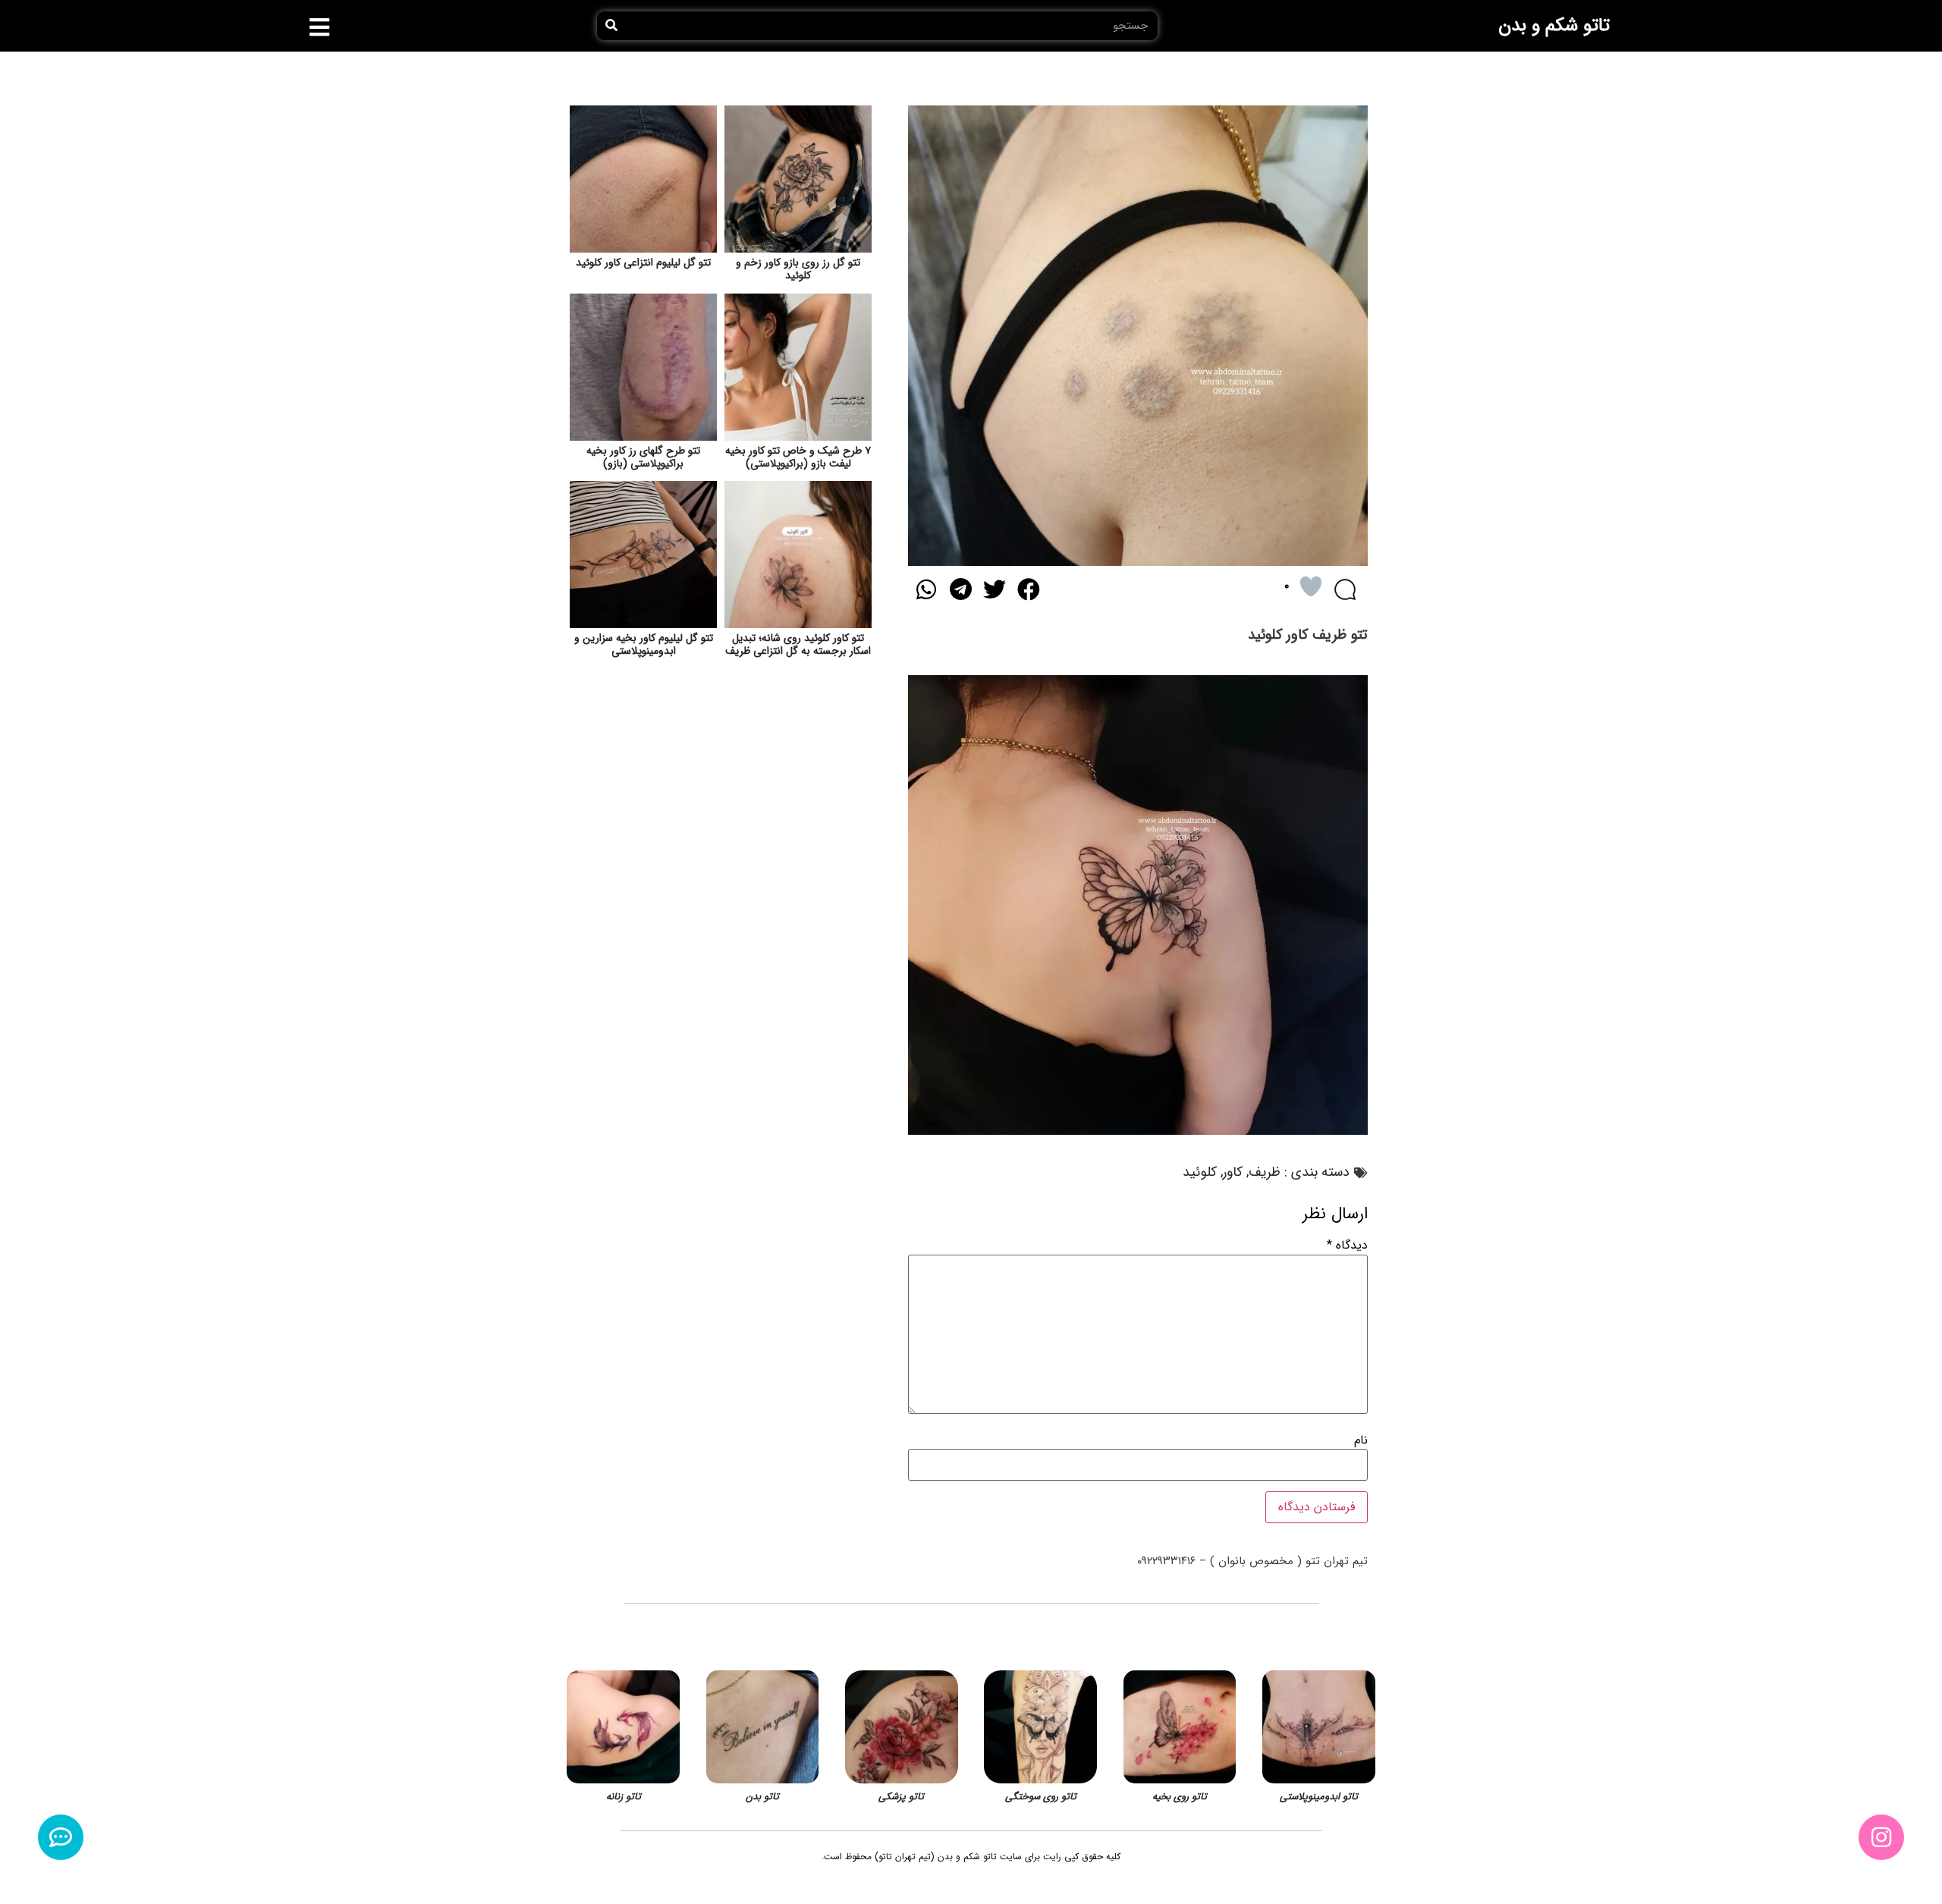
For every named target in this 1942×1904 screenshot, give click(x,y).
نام (1361, 1441)
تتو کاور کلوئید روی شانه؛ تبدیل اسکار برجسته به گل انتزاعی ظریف (798, 644)
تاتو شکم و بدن (1554, 26)
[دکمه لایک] (1311, 586)
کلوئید (1200, 1172)
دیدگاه (1347, 1246)
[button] (320, 27)
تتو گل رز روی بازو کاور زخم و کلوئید (798, 269)
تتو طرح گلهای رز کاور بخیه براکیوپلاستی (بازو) (643, 457)
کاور (1233, 1172)
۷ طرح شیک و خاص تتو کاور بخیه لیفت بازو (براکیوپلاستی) (798, 457)
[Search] (611, 26)
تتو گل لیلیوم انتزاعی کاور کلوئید (643, 262)
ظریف (1265, 1172)
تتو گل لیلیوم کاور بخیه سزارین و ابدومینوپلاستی (644, 644)
